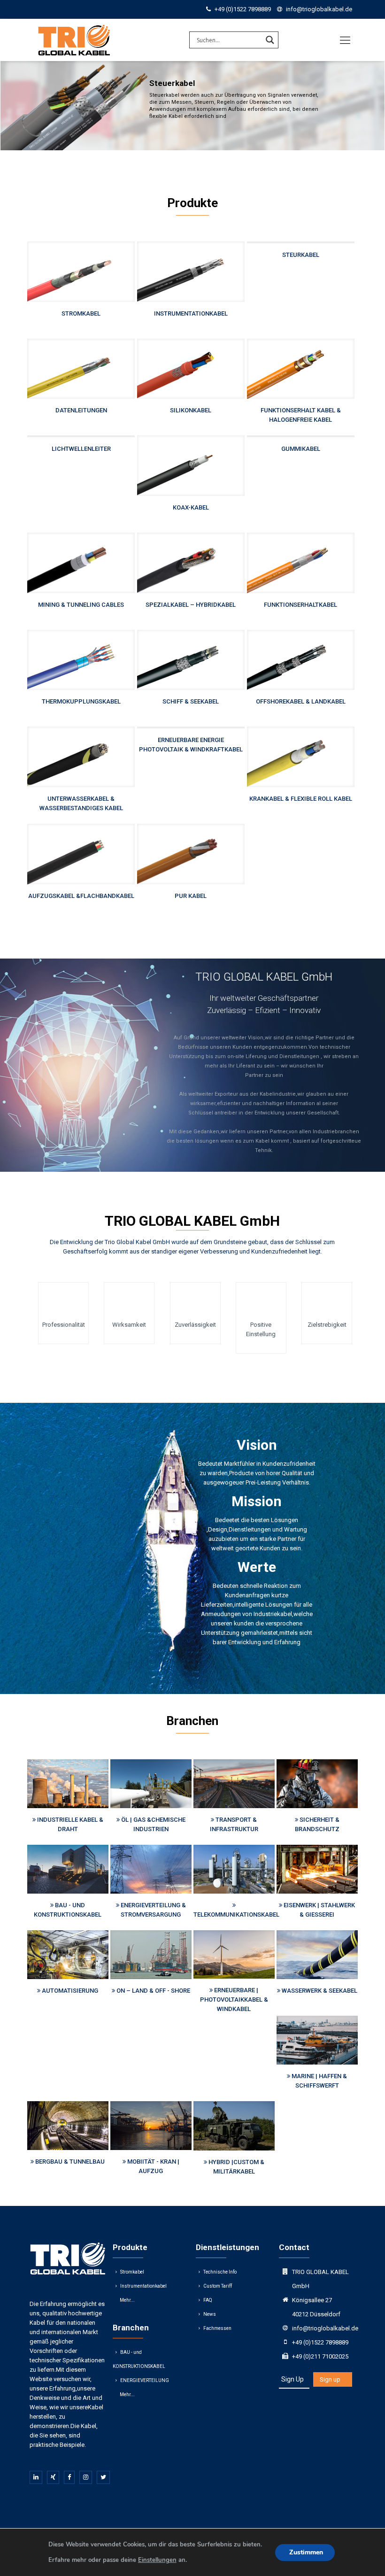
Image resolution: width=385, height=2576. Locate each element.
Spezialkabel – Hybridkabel (191, 605)
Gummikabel (301, 449)
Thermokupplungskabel (81, 701)
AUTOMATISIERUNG (70, 1991)
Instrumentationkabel (191, 313)
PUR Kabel (191, 896)
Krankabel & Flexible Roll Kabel (301, 799)
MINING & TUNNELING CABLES (81, 605)
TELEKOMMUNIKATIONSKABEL (236, 1915)
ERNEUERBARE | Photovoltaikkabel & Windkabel (234, 2000)
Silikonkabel (191, 410)
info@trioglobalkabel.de (319, 9)
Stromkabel (81, 313)
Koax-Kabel (191, 507)
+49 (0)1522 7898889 (243, 9)
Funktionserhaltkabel (300, 605)
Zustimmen (306, 2552)
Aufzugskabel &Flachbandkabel (81, 896)
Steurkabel (301, 255)
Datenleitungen (81, 410)
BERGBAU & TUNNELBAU (70, 2162)
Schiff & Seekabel (191, 701)
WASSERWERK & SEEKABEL (320, 1991)
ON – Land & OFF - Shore (153, 1991)
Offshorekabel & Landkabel (301, 701)
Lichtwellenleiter (81, 449)
